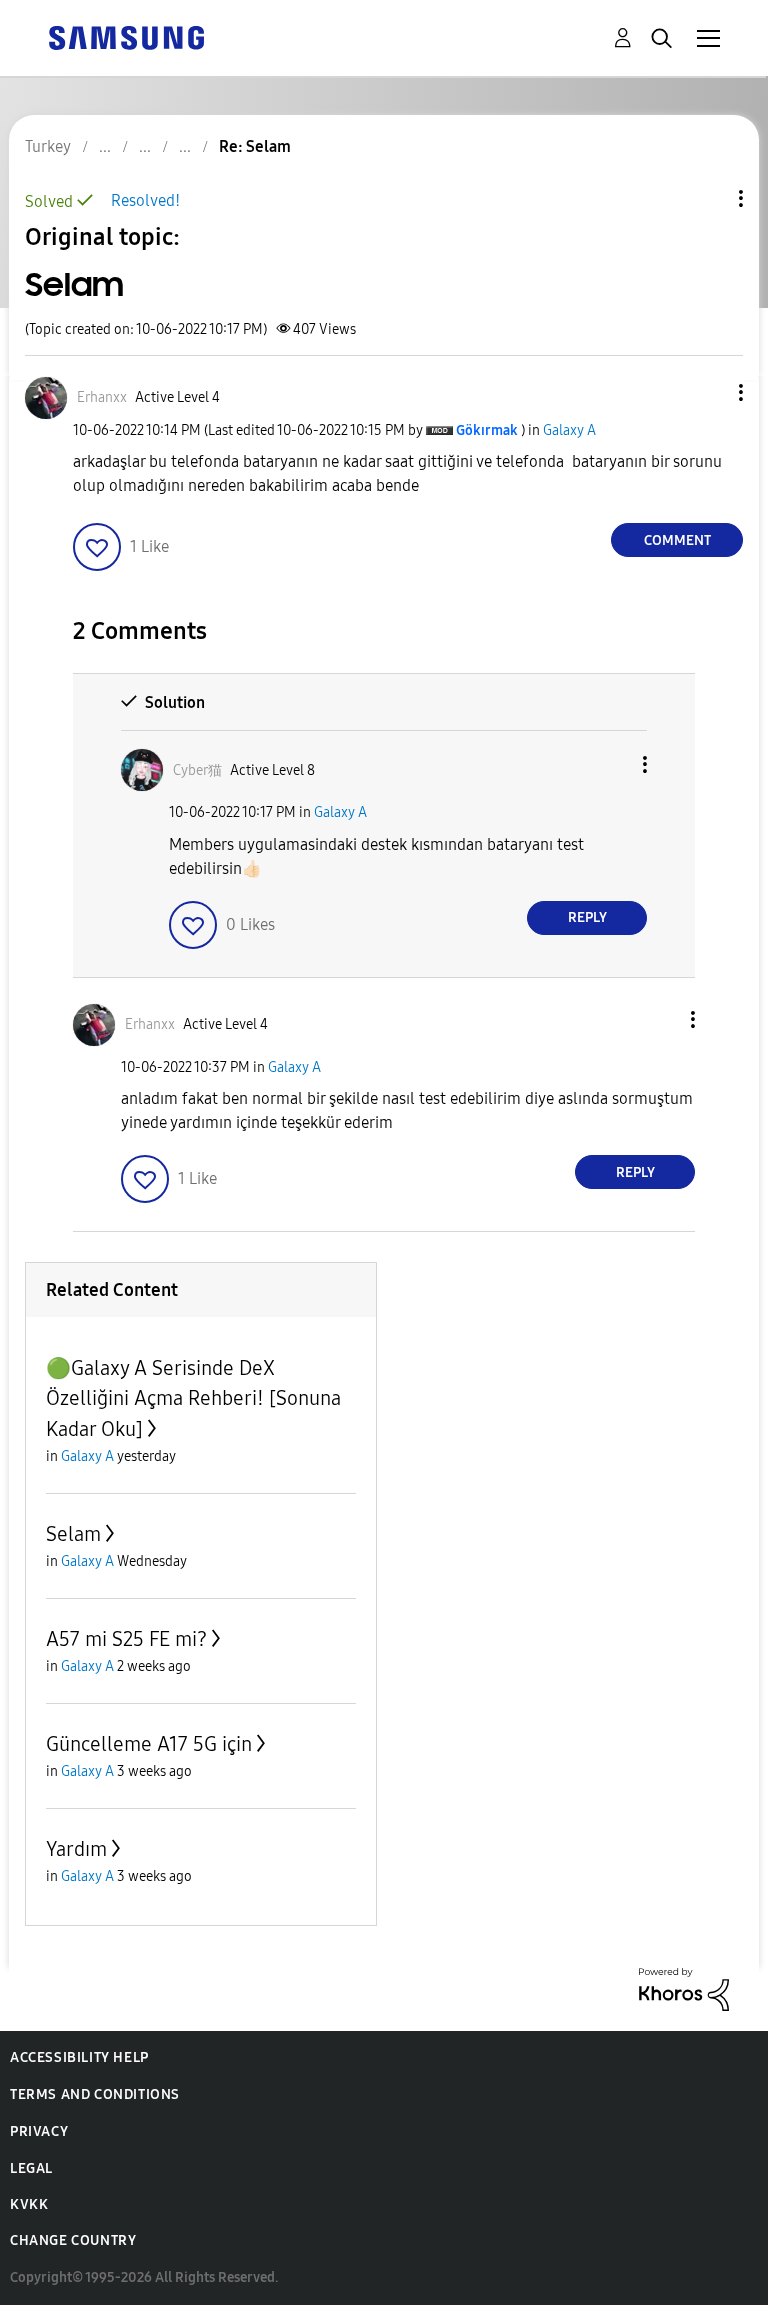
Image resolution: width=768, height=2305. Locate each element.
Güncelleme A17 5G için (149, 1744)
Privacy (39, 2131)
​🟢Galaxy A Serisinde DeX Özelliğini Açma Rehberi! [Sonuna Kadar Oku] (193, 1398)
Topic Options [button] (707, 198)
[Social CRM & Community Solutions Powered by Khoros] (684, 1988)
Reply (587, 917)
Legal (31, 2168)
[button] (708, 392)
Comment (677, 540)
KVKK (29, 2204)
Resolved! (145, 200)
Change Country (73, 2240)
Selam (73, 1534)
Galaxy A (569, 430)
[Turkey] (126, 36)
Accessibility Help (79, 2057)
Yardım (76, 1849)
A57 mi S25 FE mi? (126, 1639)
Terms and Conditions (95, 2094)
